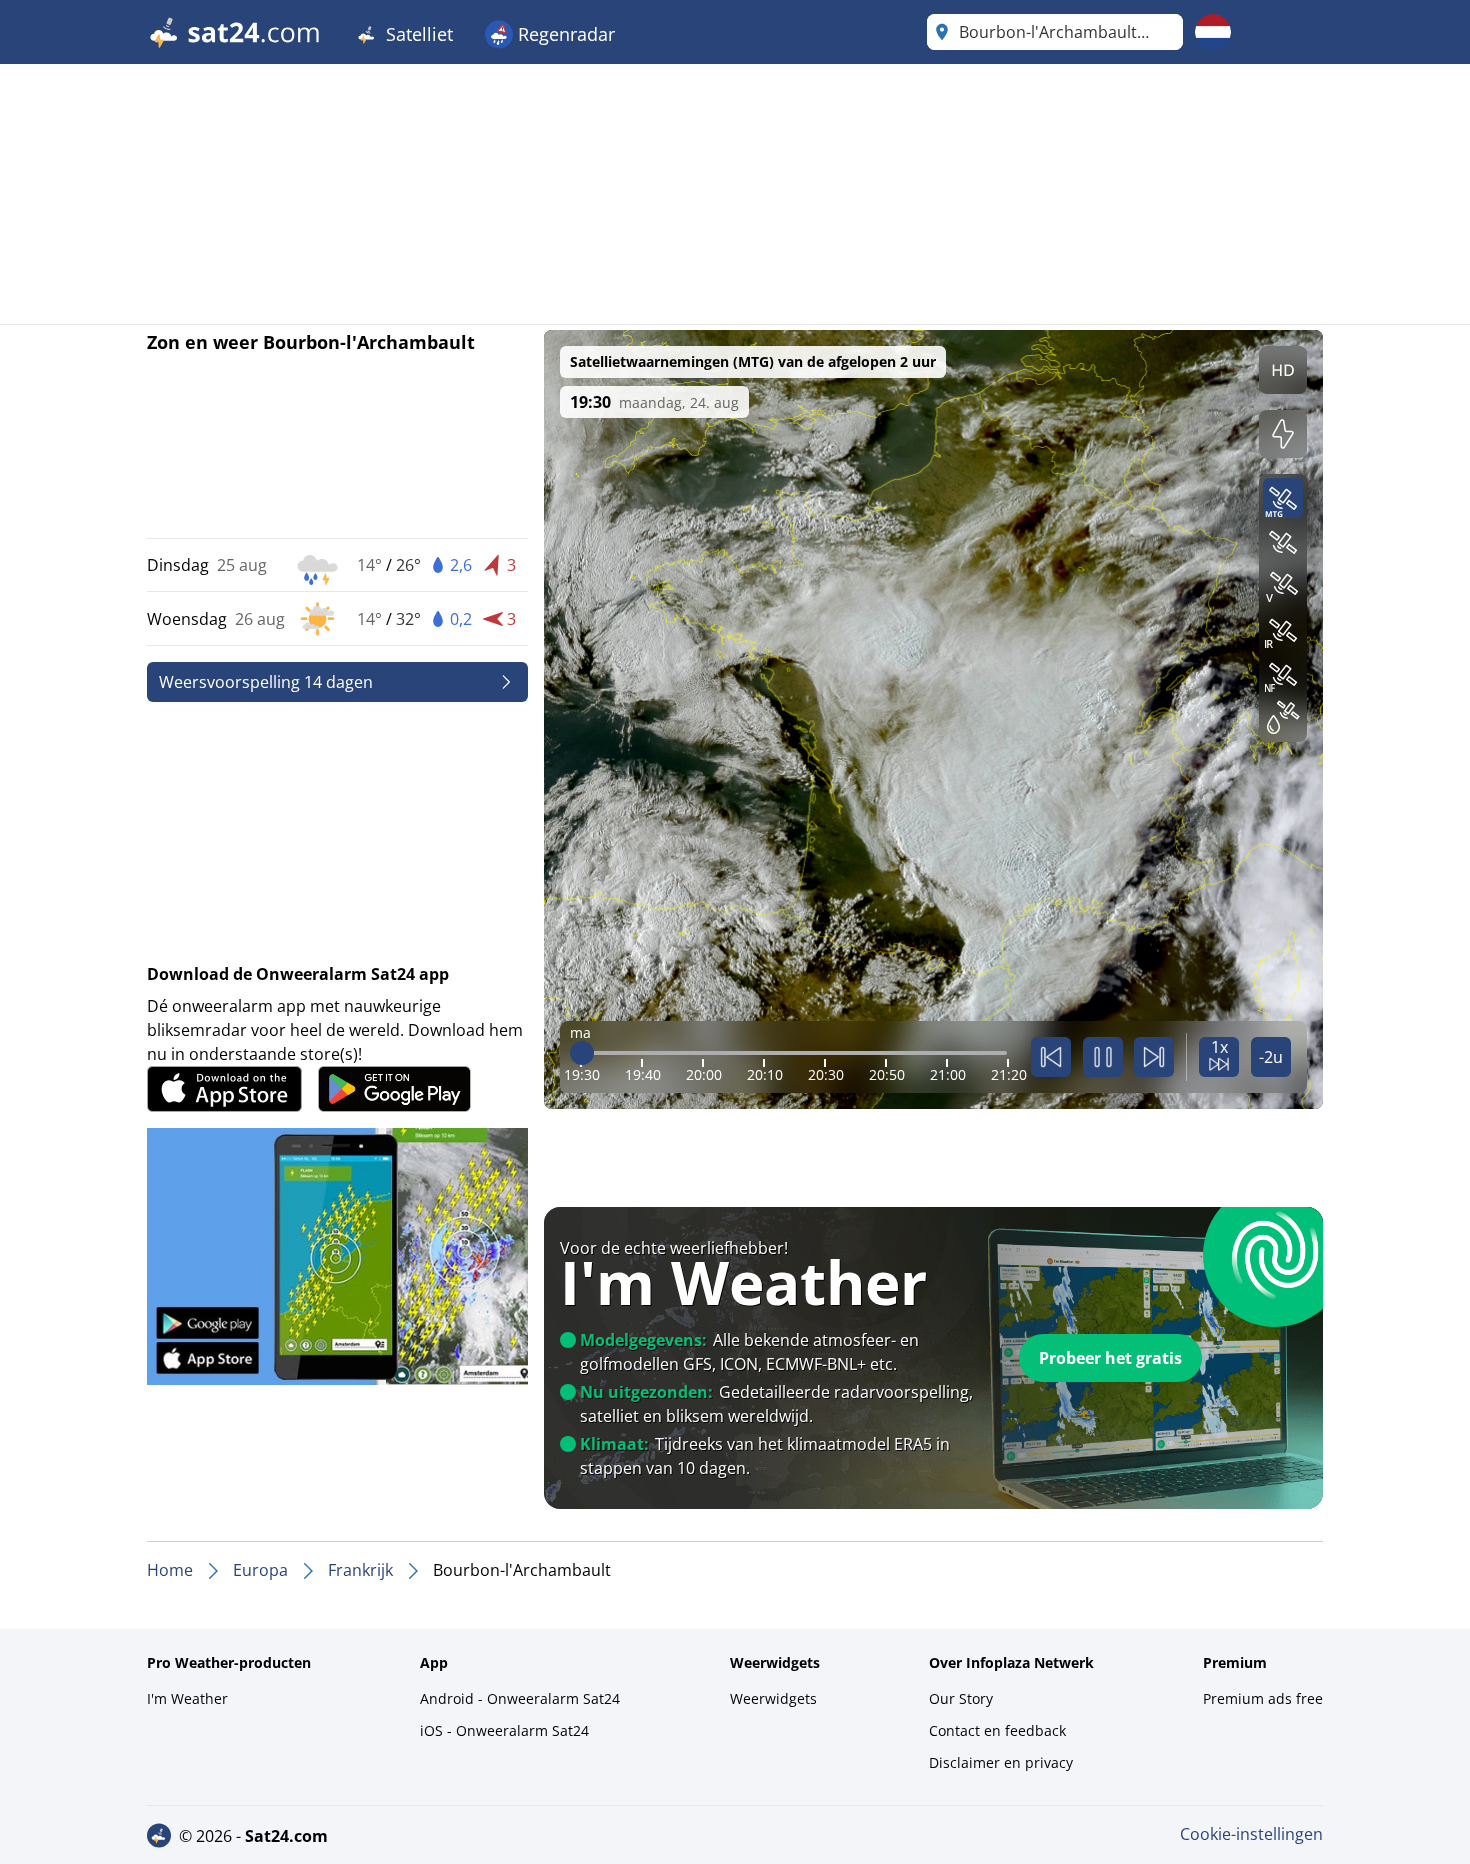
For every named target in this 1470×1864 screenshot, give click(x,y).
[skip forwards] (1154, 1057)
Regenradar (564, 34)
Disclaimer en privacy (1001, 1762)
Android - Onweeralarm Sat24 (520, 1698)
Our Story (961, 1698)
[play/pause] (1103, 1057)
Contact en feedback (997, 1730)
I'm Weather (187, 1698)
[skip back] (1051, 1057)
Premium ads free (1263, 1698)
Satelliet (417, 34)
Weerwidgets (773, 1698)
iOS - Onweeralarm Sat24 (504, 1730)
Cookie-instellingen (1251, 1834)
